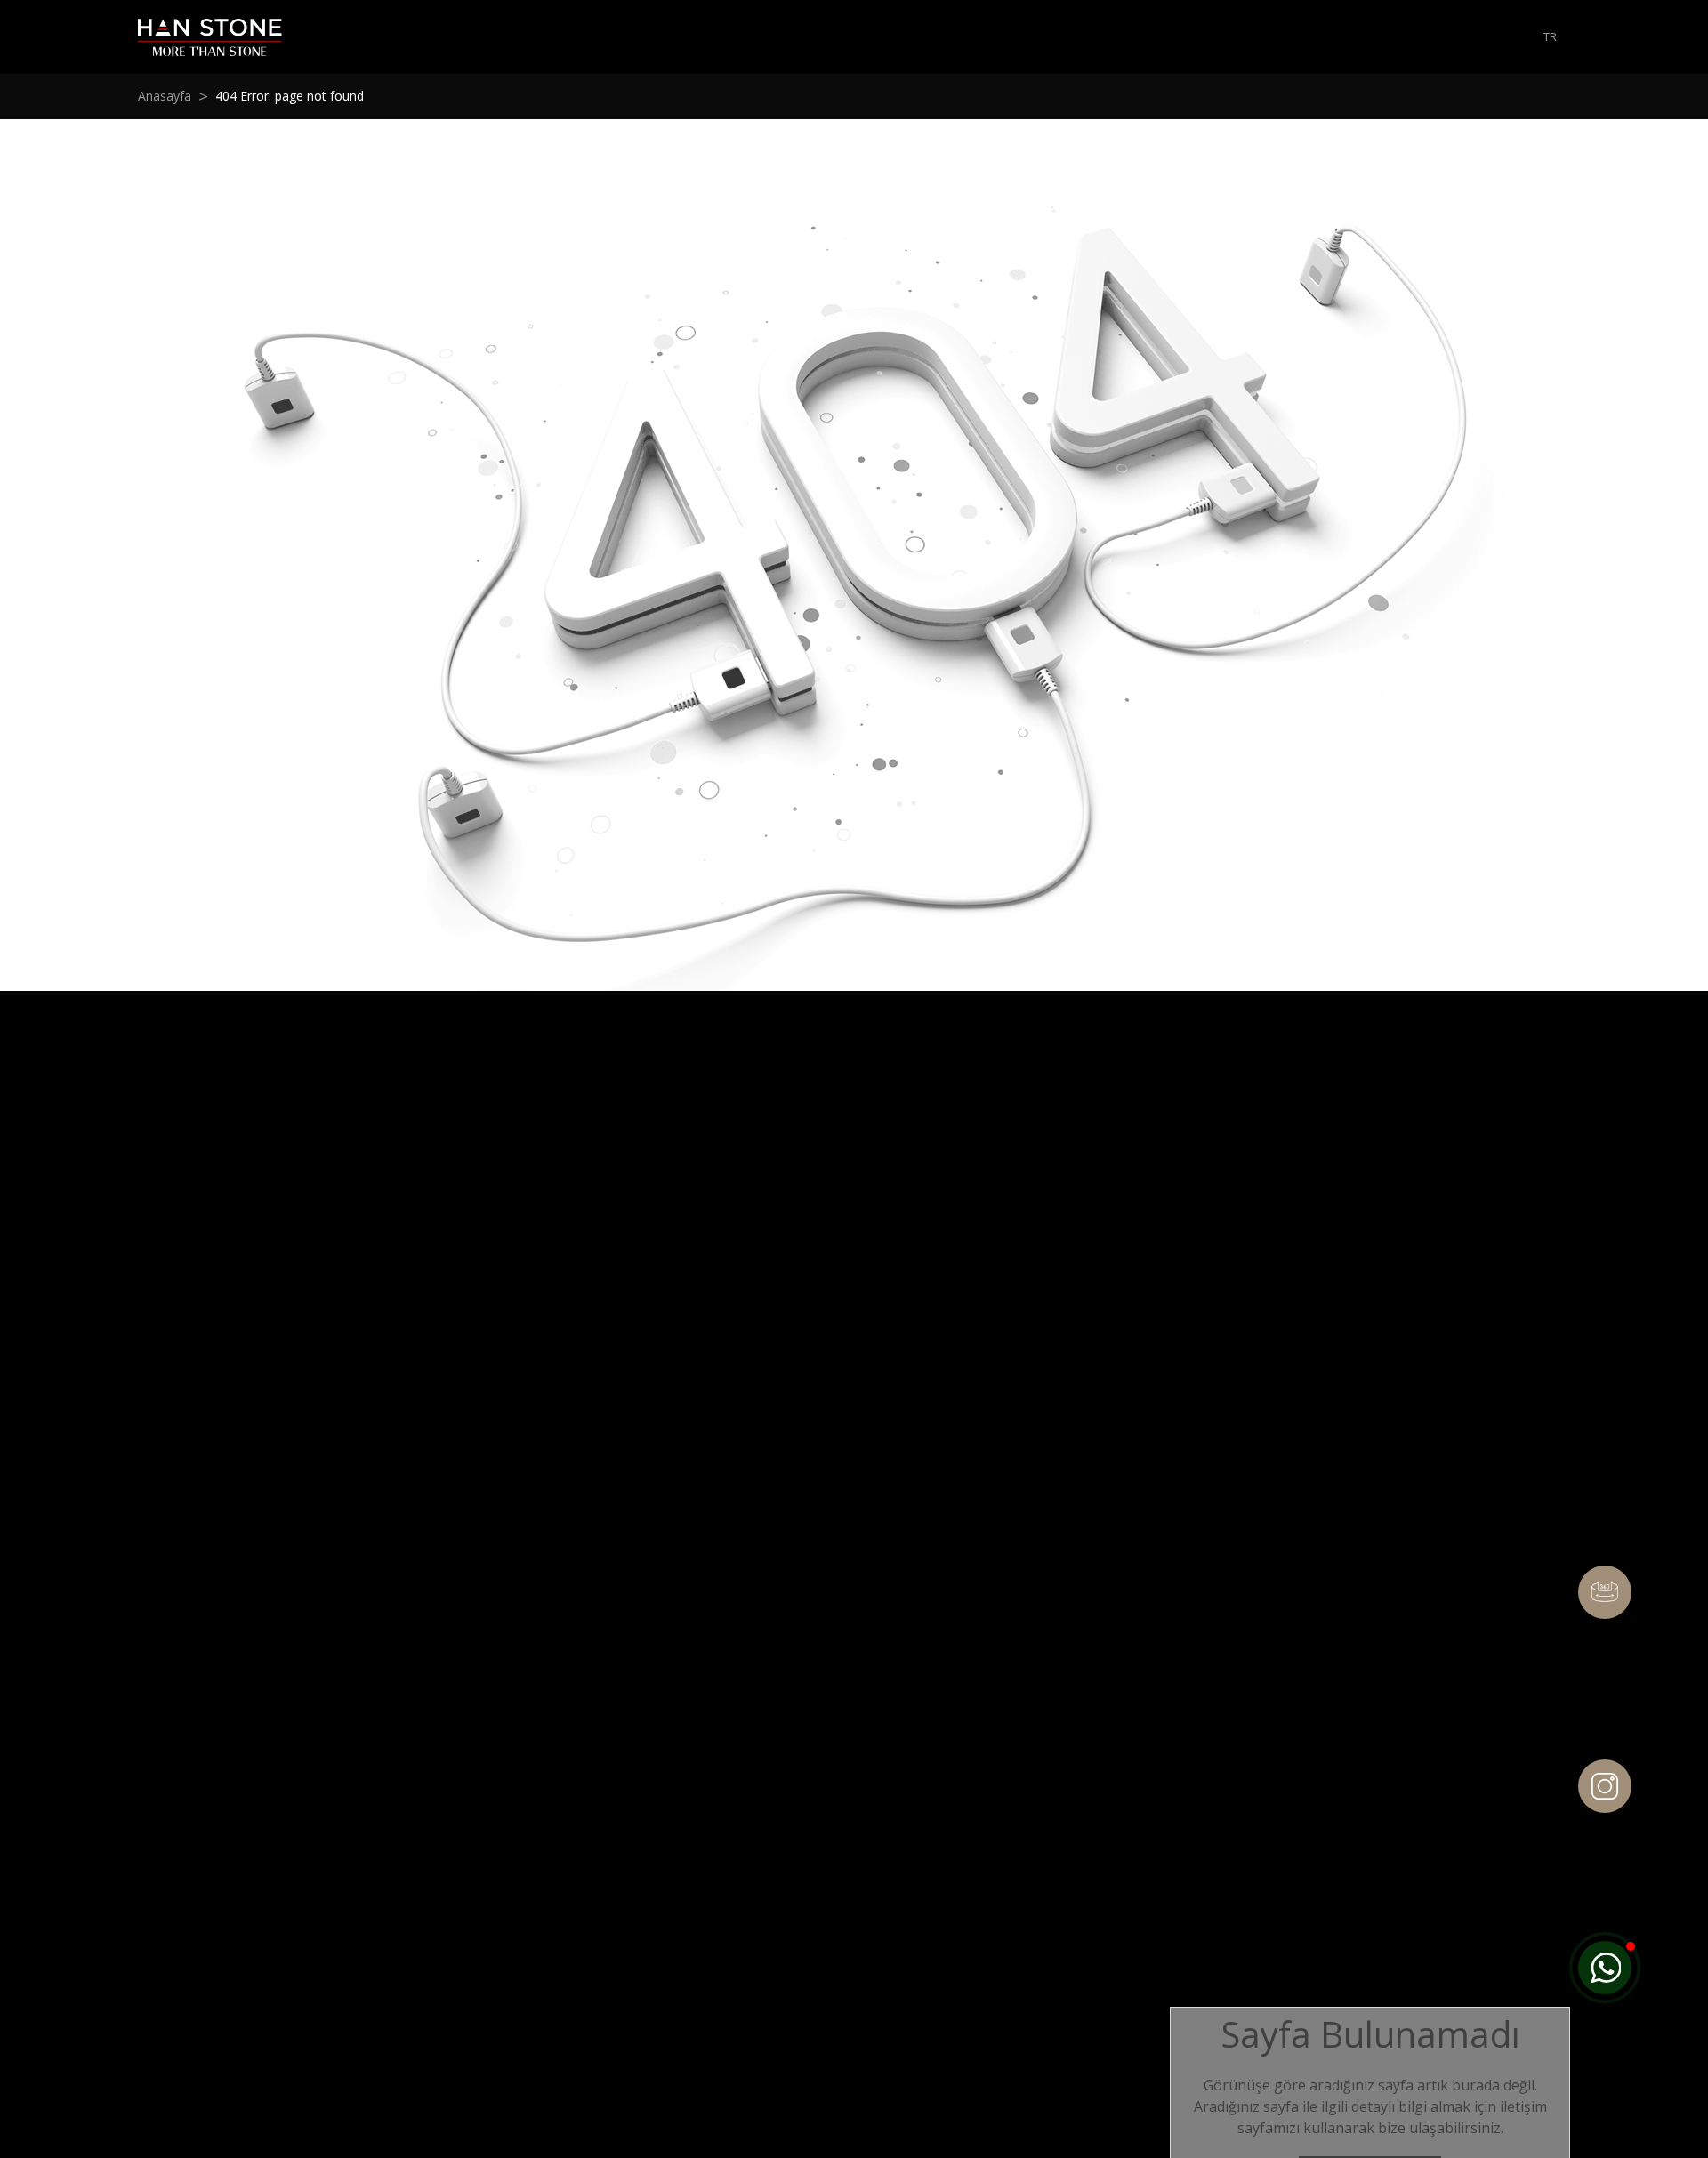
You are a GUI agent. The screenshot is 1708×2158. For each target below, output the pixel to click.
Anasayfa (165, 96)
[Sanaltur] (1605, 1592)
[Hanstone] (210, 37)
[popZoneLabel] (1605, 1968)
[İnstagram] (1605, 1786)
